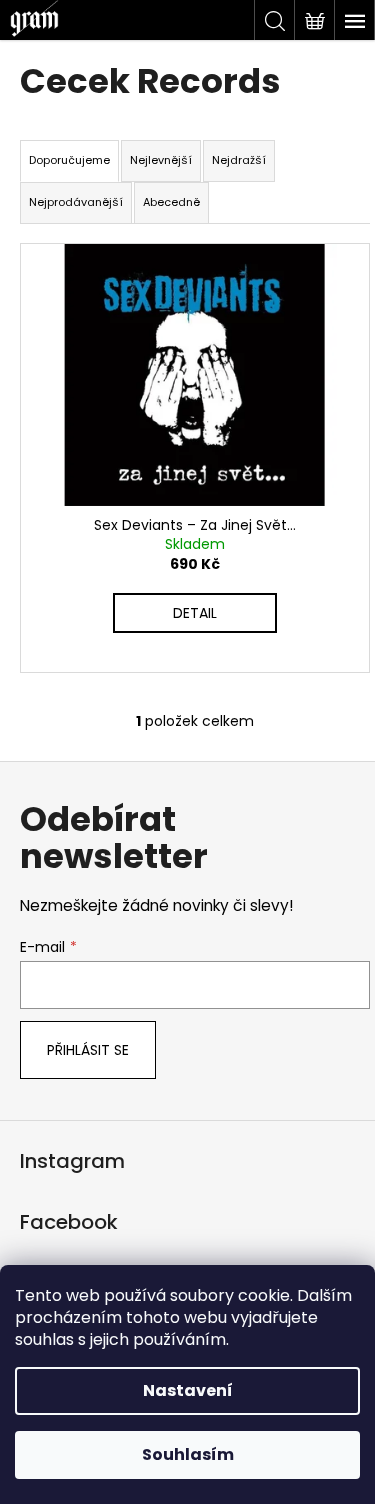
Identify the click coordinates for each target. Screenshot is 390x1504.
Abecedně (171, 202)
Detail (195, 613)
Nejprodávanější (76, 202)
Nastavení (188, 1390)
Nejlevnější (161, 160)
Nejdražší (239, 160)
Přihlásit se (88, 1050)
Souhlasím (188, 1454)
